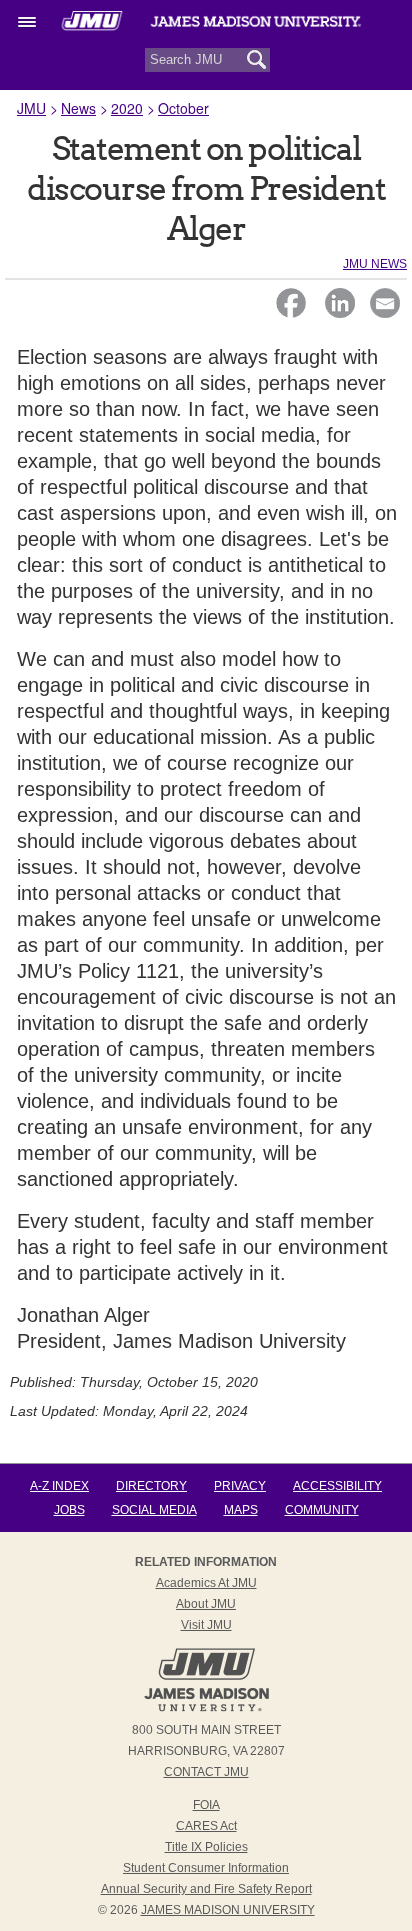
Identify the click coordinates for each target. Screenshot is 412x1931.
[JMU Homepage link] (206, 1709)
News (78, 108)
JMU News (375, 264)
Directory (151, 1486)
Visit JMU (206, 1625)
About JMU (206, 1604)
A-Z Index (59, 1486)
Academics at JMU (206, 1583)
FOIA (206, 1805)
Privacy (240, 1486)
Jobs (69, 1510)
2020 (127, 108)
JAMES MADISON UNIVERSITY (228, 1910)
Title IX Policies (206, 1847)
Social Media (154, 1510)
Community (322, 1510)
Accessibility (337, 1486)
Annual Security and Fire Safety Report (206, 1889)
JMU (31, 108)
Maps (241, 1510)
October (183, 108)
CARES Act (206, 1826)
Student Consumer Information (206, 1868)
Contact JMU (206, 1772)
